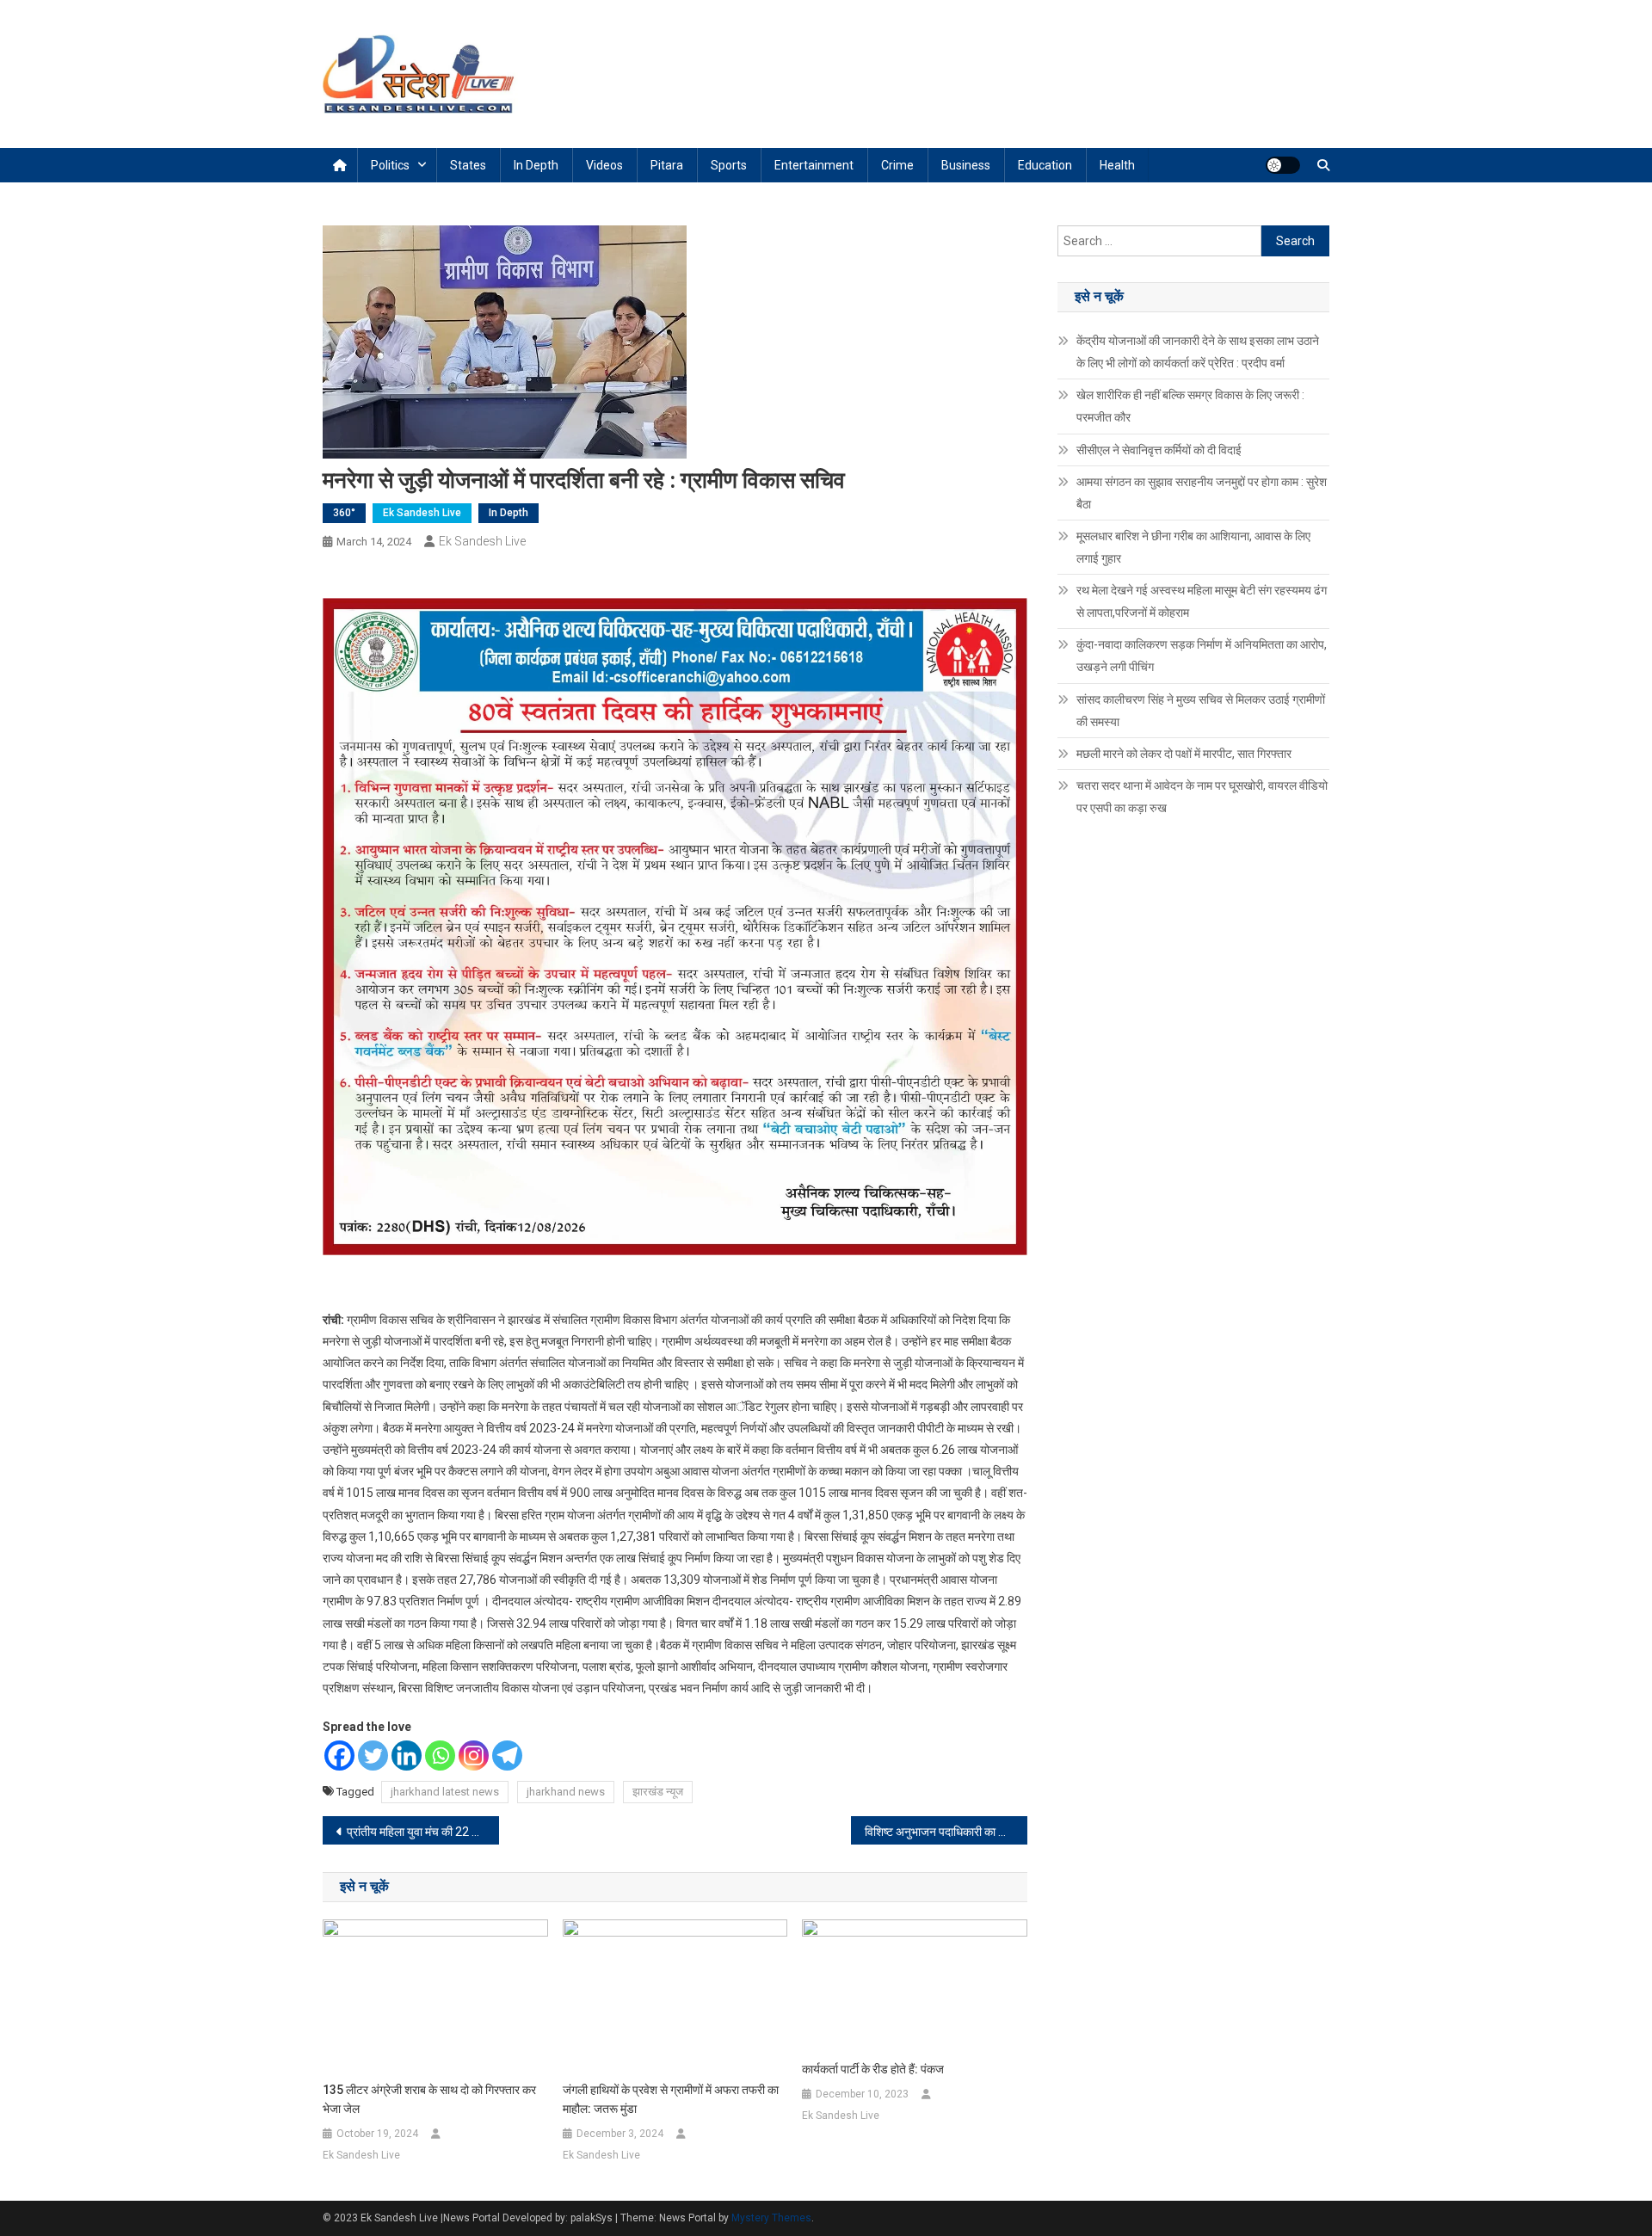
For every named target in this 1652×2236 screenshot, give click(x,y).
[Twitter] (373, 1756)
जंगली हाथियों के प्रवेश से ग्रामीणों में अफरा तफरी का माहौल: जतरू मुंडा (671, 2099)
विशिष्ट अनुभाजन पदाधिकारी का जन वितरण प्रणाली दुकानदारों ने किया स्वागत (946, 1832)
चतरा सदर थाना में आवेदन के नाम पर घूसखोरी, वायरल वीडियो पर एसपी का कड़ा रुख (1202, 797)
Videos (604, 165)
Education (1045, 165)
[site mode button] (1283, 165)
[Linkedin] (407, 1756)
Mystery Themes (771, 2218)
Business (966, 165)
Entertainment (814, 165)
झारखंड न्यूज (658, 1792)
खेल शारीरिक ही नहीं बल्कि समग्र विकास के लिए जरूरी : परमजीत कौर (1190, 406)
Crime (897, 165)
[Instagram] (474, 1756)
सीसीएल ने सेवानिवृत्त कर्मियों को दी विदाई (1159, 450)
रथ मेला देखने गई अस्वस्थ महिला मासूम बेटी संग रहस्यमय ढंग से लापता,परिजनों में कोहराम (1202, 601)
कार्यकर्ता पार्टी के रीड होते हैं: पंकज (873, 2069)
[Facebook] (339, 1756)
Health (1117, 165)
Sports (729, 165)
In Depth (536, 165)
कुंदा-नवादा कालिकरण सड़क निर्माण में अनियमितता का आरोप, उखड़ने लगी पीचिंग (1202, 656)
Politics (390, 165)
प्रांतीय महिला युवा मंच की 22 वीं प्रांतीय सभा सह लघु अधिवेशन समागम (423, 1832)
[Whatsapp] (440, 1756)
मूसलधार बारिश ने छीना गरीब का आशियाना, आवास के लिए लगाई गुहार (1193, 547)
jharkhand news (566, 1792)
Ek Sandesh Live (422, 513)
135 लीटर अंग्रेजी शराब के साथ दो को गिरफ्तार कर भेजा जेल (429, 2099)
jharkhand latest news (445, 1792)
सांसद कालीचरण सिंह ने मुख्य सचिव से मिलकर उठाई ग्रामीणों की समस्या (1201, 711)
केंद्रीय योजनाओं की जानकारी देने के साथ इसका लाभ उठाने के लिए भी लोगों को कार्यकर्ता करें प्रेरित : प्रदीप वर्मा (1198, 352)
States (468, 165)
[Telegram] (507, 1756)
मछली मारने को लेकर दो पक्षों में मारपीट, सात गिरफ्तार (1184, 754)
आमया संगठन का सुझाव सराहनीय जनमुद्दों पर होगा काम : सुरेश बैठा (1202, 493)
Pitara (667, 165)
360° (344, 513)
